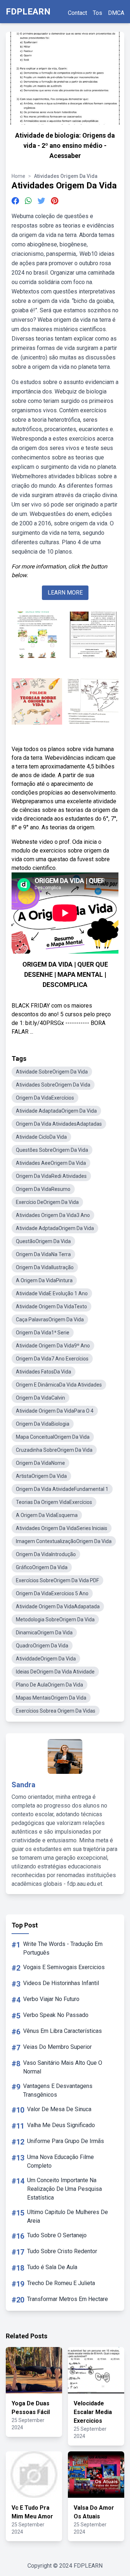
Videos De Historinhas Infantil (61, 1983)
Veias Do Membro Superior (57, 2047)
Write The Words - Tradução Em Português (63, 1948)
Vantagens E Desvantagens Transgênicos (58, 2090)
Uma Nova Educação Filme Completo (60, 2161)
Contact (77, 13)
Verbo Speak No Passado (56, 2015)
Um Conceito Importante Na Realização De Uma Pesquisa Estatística (64, 2189)
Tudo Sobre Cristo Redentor (62, 2251)
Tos (97, 13)
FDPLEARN (28, 12)
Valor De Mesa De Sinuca (59, 2109)
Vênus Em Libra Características (62, 2031)
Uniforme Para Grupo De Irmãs (66, 2141)
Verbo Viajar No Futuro (51, 1999)
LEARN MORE (65, 593)
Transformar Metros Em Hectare (68, 2299)
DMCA (116, 13)
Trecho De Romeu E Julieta (61, 2283)
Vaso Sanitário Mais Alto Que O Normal (63, 2067)
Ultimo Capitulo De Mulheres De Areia (68, 2216)
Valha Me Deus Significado (61, 2125)
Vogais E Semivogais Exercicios (64, 1967)
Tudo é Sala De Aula (52, 2267)
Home (18, 176)
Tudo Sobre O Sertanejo (57, 2235)
